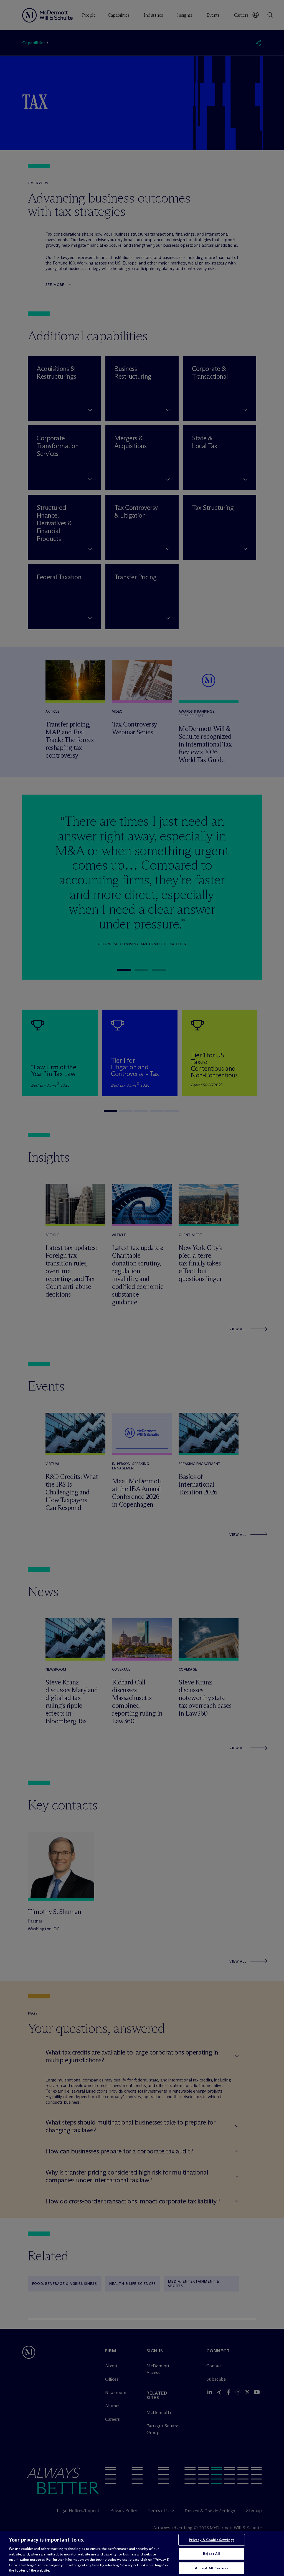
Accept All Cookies (211, 2568)
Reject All (211, 2553)
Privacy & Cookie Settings (212, 2540)
